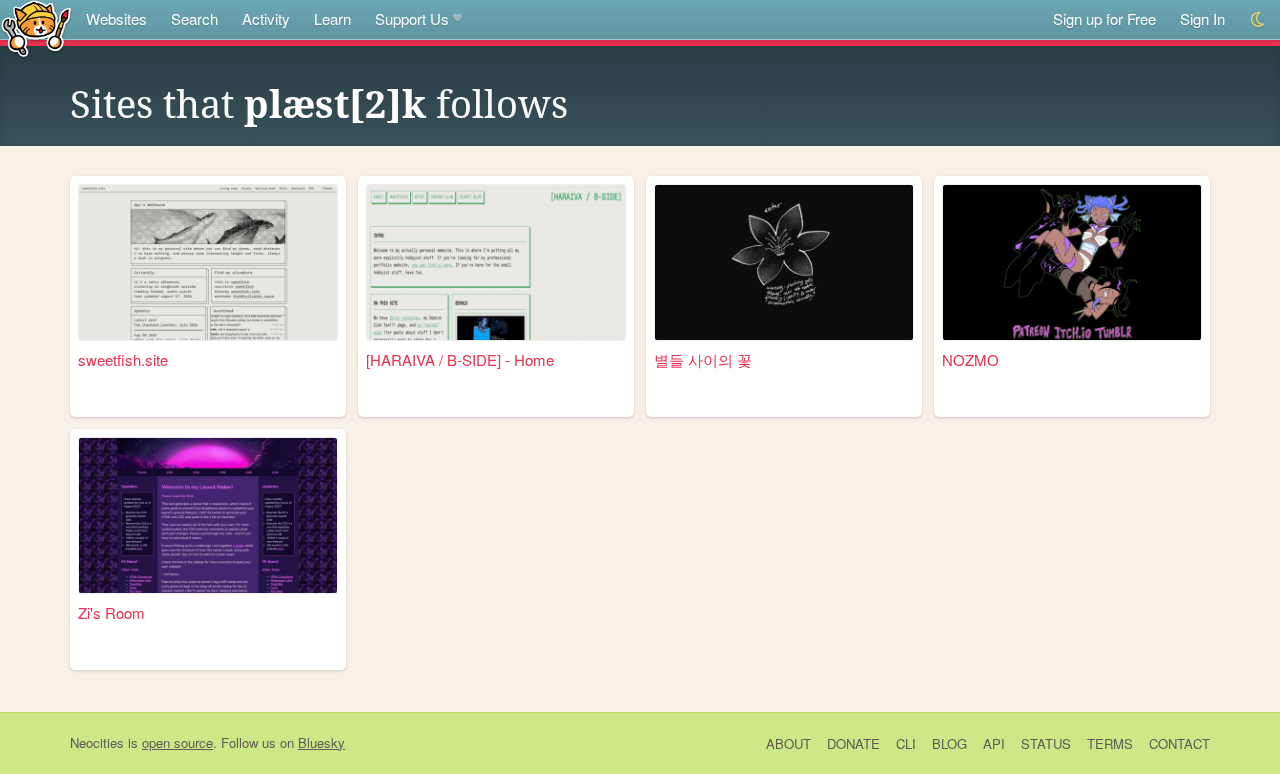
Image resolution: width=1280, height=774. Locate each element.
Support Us (412, 18)
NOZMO (970, 359)
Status (1046, 743)
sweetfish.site (123, 359)
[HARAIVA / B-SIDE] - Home (460, 359)
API (994, 743)
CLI (906, 743)
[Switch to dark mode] (1258, 19)
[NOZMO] (1072, 262)
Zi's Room (111, 612)
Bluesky (321, 742)
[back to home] (36, 27)
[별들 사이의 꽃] (784, 262)
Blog (949, 743)
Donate (853, 743)
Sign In (1202, 18)
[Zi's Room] (208, 515)
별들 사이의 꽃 (703, 359)
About (788, 743)
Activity (266, 18)
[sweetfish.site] (208, 262)
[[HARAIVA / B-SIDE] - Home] (496, 262)
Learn (332, 18)
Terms (1110, 743)
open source (177, 742)
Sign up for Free (1104, 18)
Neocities (97, 742)
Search (194, 18)
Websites (116, 18)
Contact (1179, 743)
